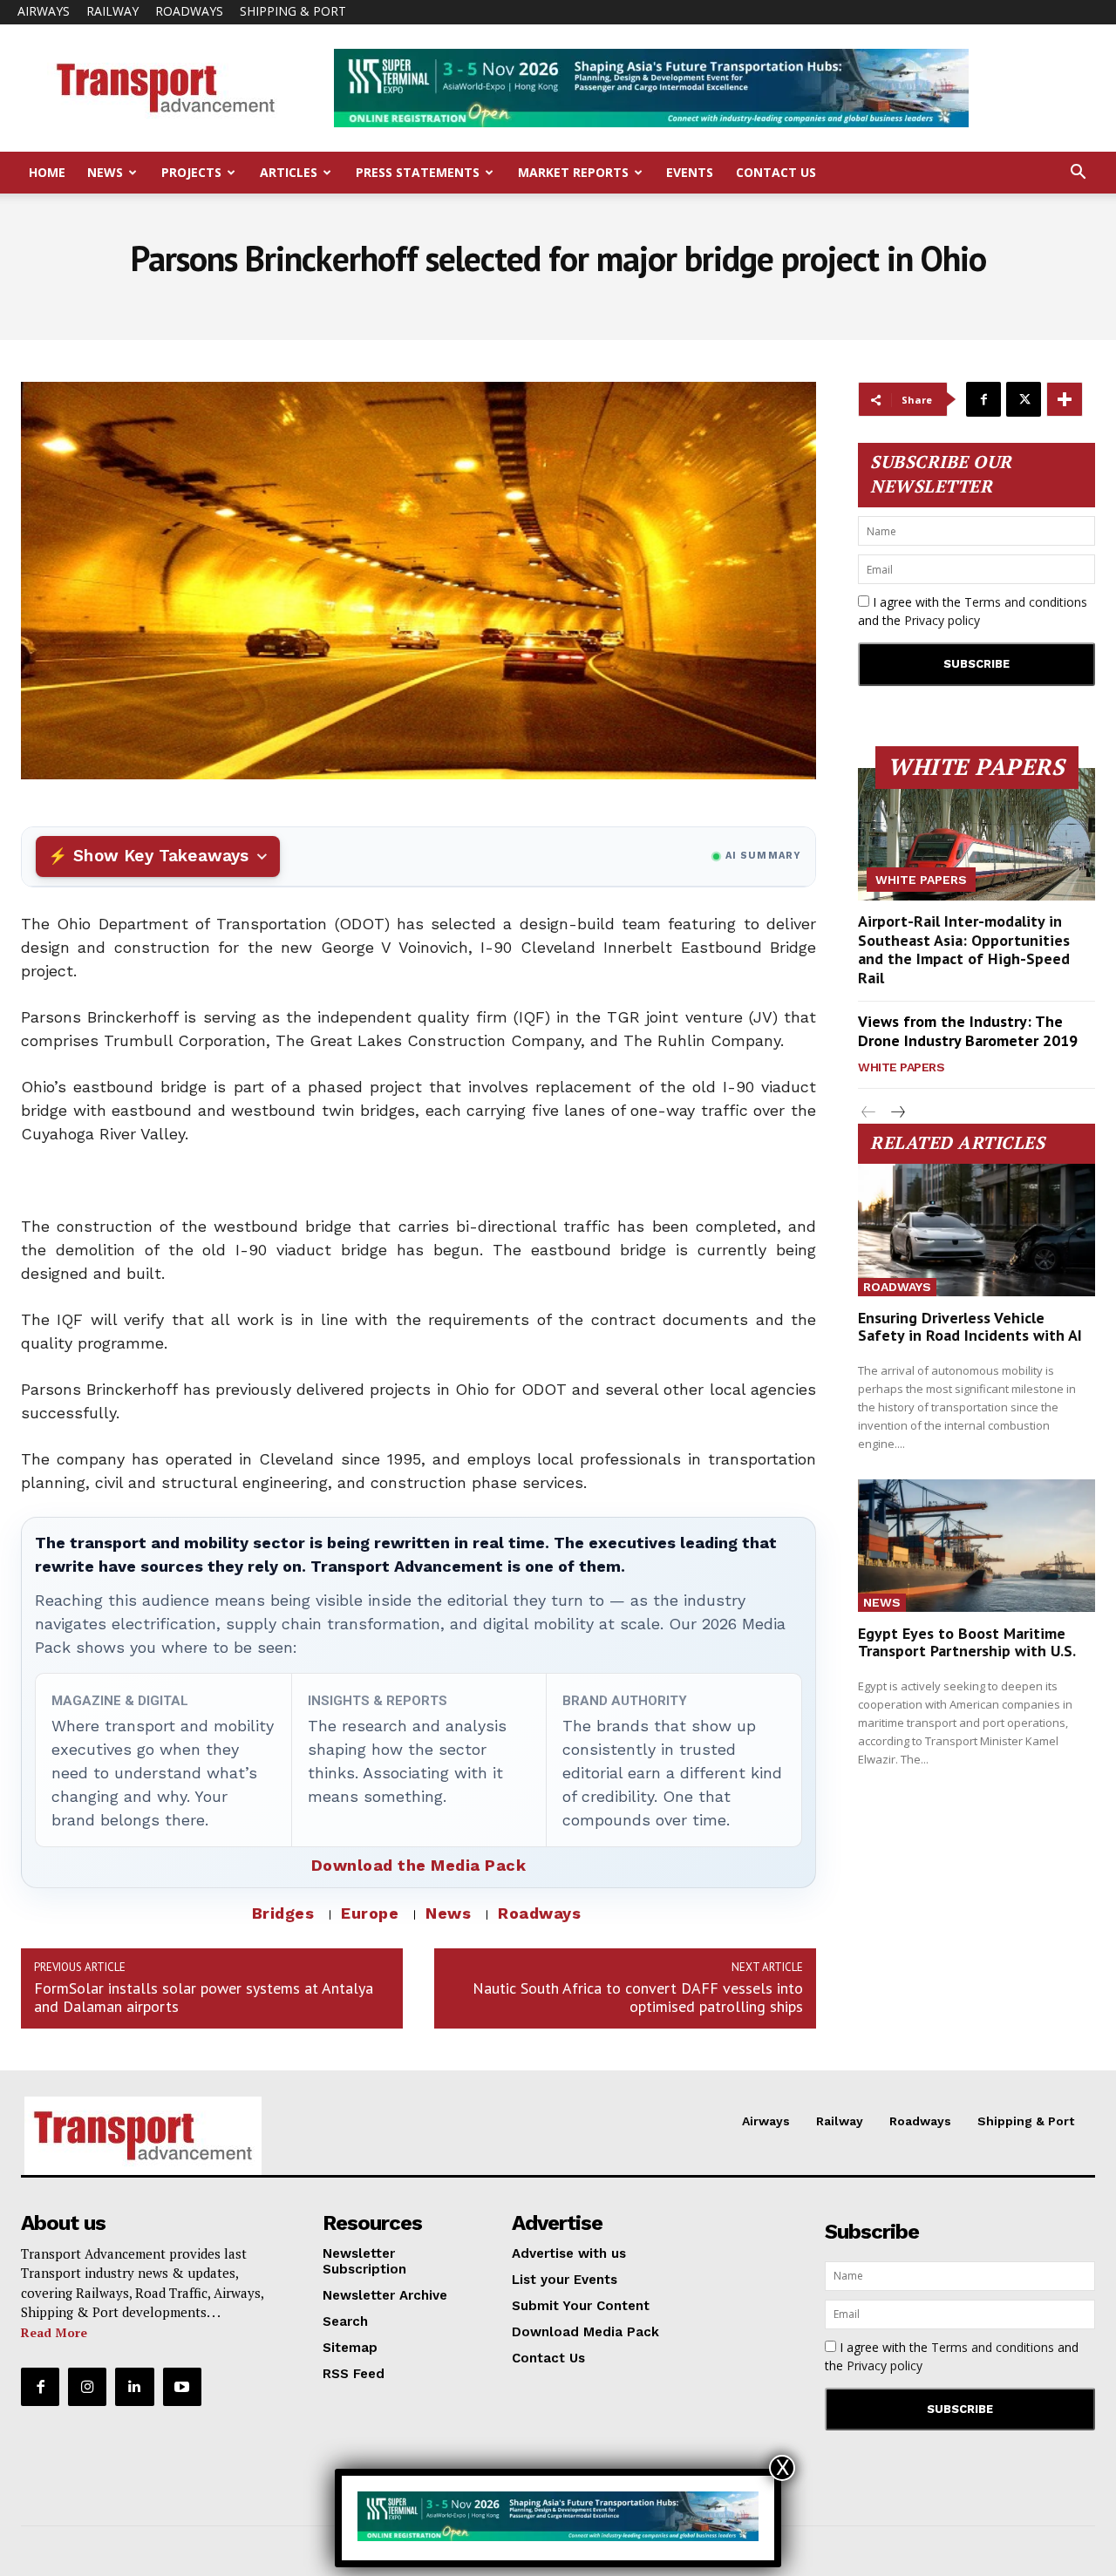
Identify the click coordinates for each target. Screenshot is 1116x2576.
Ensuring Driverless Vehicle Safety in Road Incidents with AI (970, 1326)
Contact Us (776, 172)
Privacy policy (942, 620)
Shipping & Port (293, 11)
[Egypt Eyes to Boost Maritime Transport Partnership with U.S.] (976, 1546)
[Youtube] (182, 2387)
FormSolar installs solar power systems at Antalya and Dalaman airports (204, 1997)
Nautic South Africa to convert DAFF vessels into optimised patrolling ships (638, 1997)
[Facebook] (983, 399)
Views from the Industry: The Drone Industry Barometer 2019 (968, 1031)
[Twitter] (1024, 399)
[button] (1078, 174)
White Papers (921, 880)
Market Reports (573, 172)
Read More (54, 2332)
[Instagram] (87, 2387)
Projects (191, 172)
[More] (1065, 399)
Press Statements (418, 172)
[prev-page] (869, 1113)
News (105, 172)
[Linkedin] (134, 2387)
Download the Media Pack (419, 1865)
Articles (289, 172)
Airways (44, 11)
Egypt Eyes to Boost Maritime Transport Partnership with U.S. (967, 1642)
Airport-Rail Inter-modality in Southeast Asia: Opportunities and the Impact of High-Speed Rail (964, 949)
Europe (370, 1913)
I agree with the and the (973, 611)
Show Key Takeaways (161, 856)
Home (47, 172)
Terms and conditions (1026, 602)
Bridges (283, 1913)
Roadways (189, 11)
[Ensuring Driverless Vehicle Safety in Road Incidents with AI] (976, 1230)
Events (690, 172)
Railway (112, 11)
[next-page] (897, 1113)
